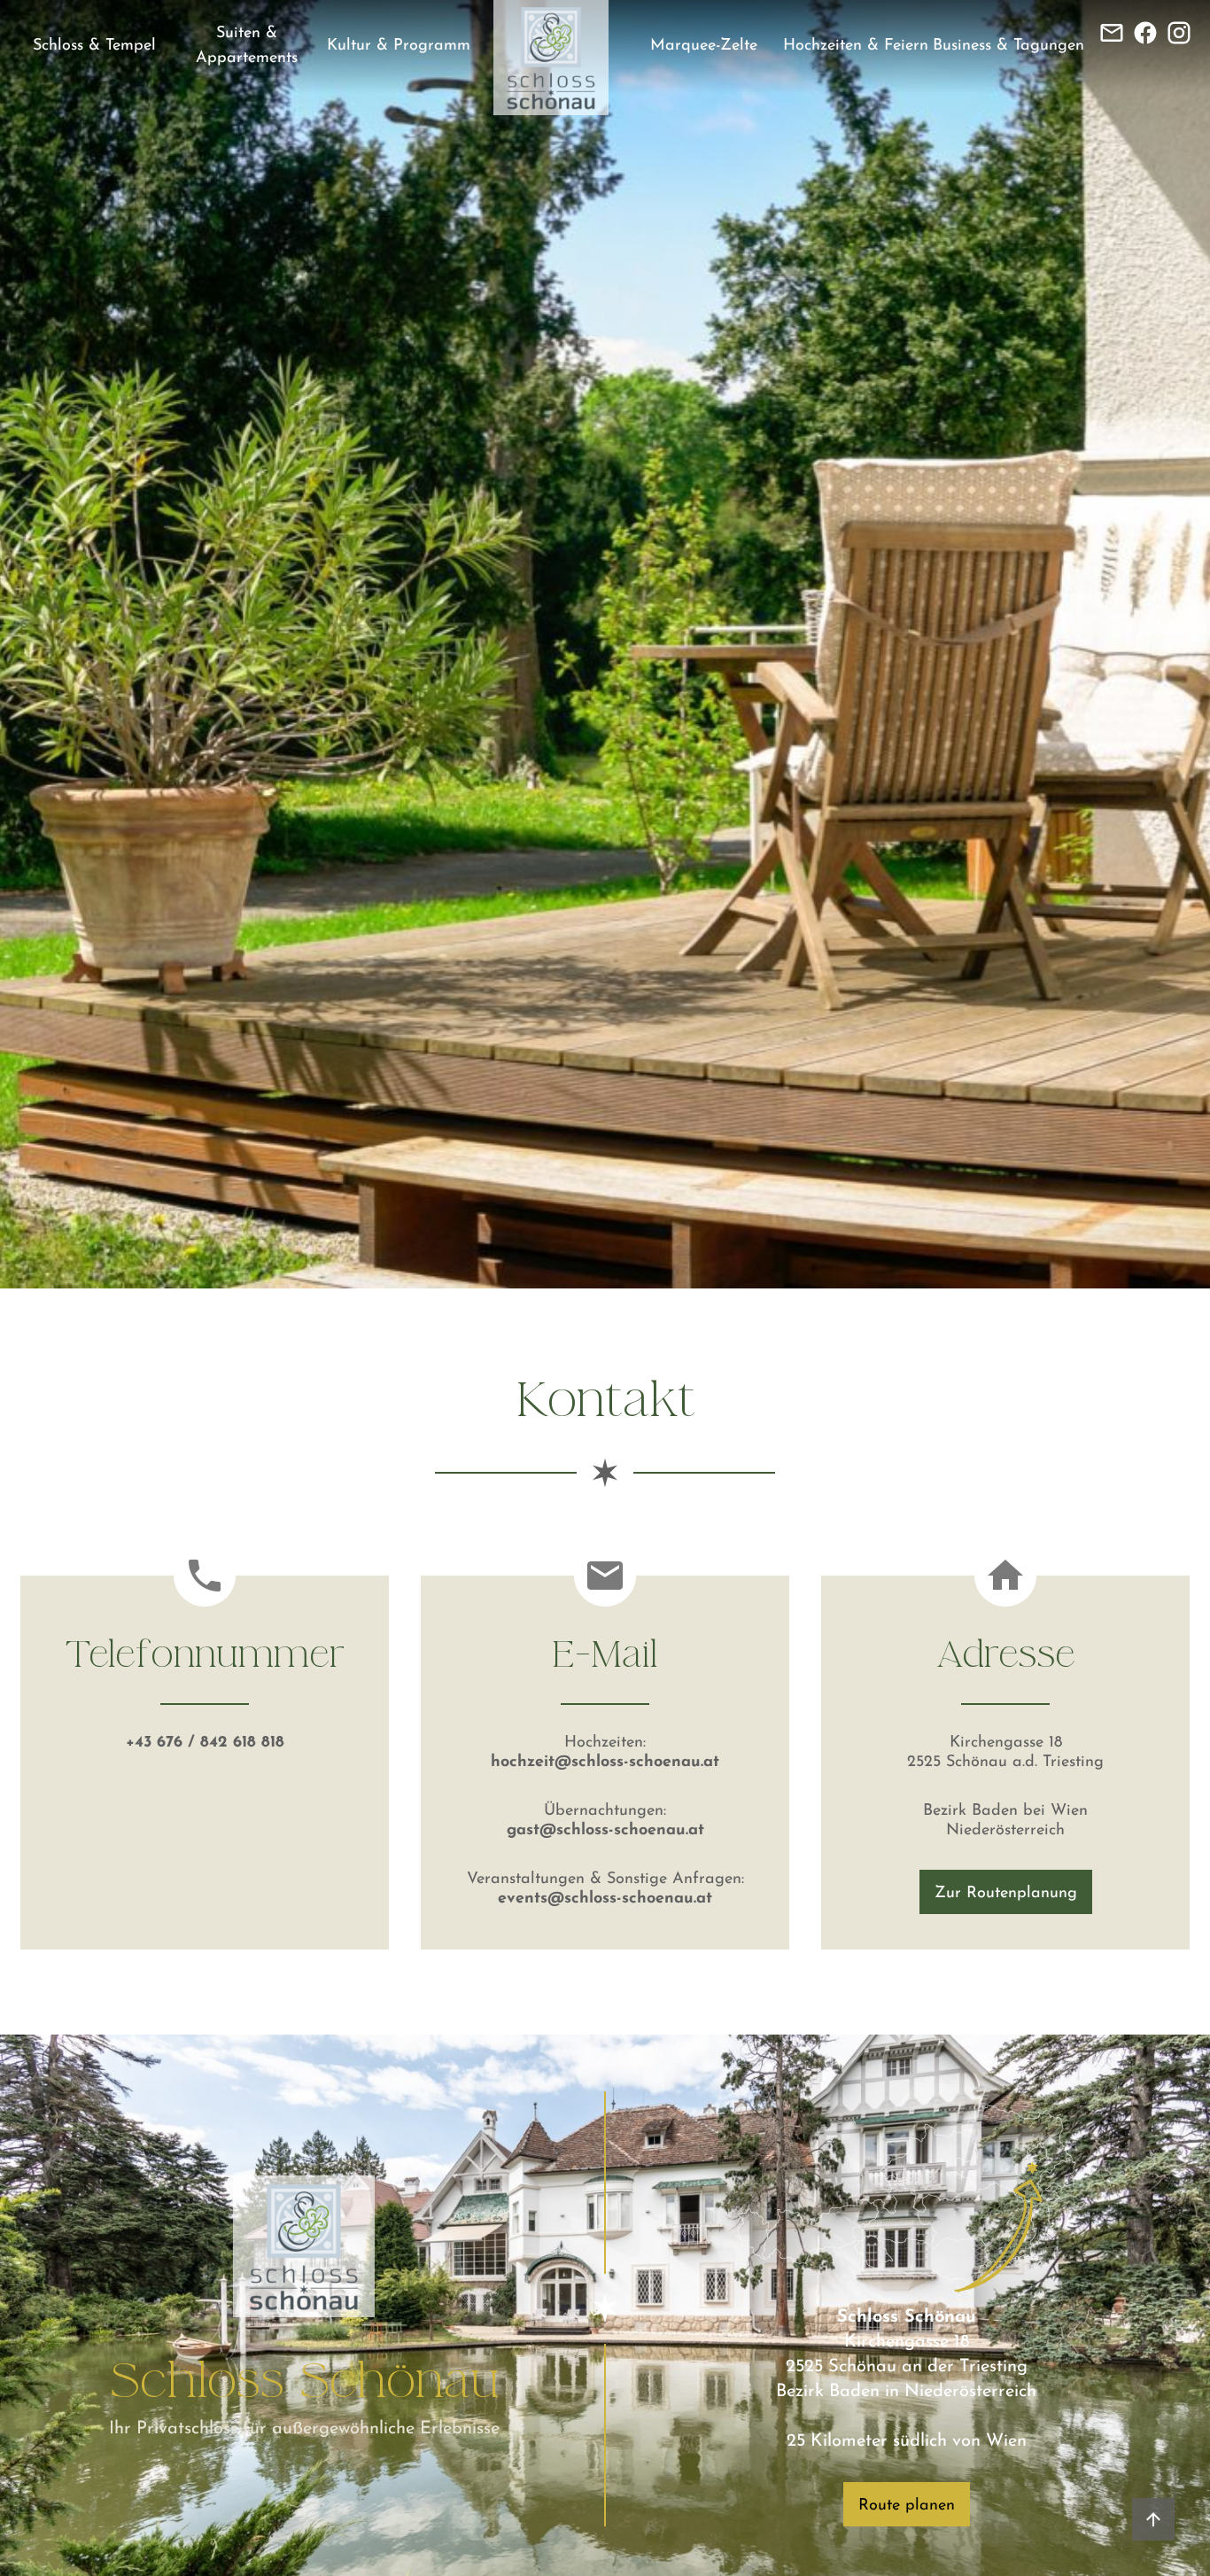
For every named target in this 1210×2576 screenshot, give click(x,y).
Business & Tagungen (1008, 46)
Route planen (907, 2506)
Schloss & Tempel (94, 46)
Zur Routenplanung (1006, 1894)
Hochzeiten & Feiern (856, 46)
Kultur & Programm (399, 46)
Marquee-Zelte (704, 46)
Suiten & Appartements (247, 46)
